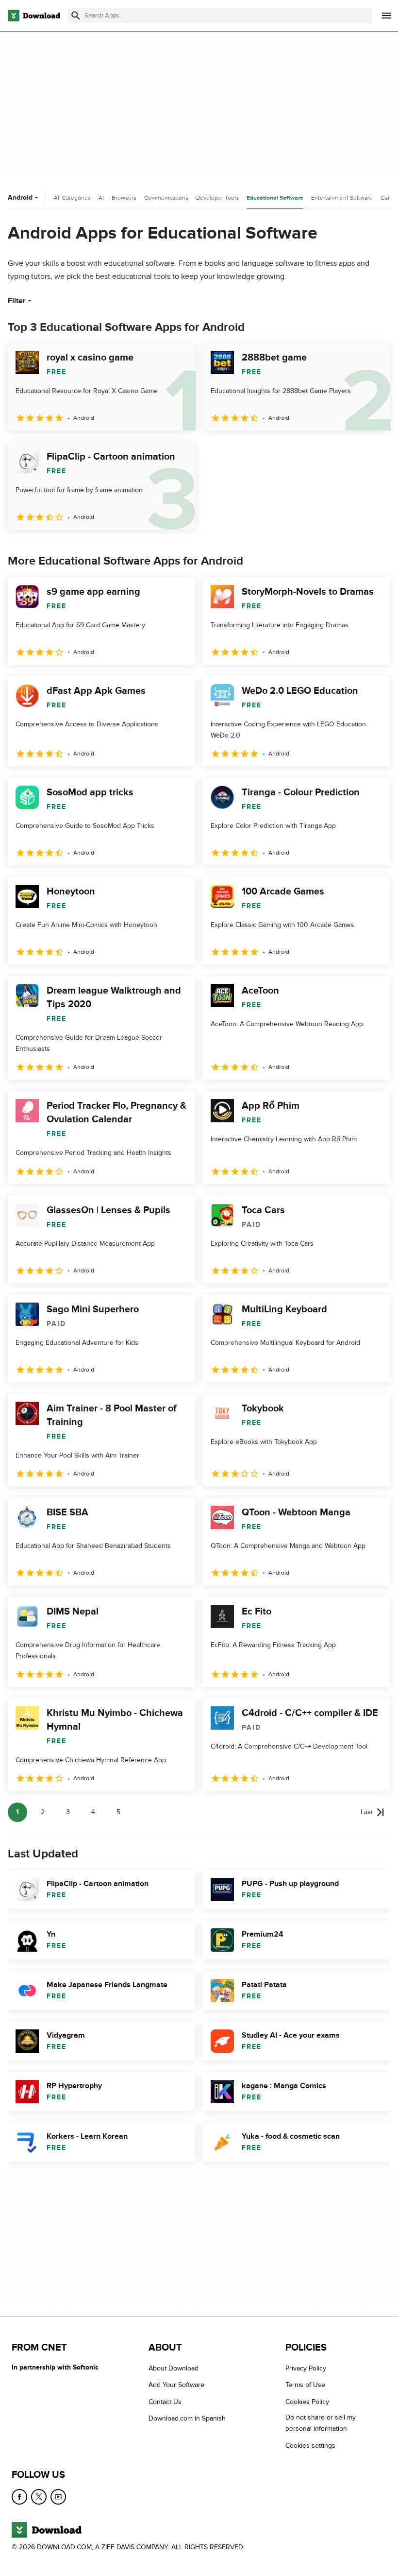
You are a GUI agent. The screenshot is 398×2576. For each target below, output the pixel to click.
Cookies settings (310, 2445)
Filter (17, 301)
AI (101, 198)
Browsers (124, 198)
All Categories (72, 198)
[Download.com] (34, 16)
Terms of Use (305, 2385)
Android (20, 197)
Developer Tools (217, 198)
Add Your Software (176, 2385)
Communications (166, 198)
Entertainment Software (342, 198)
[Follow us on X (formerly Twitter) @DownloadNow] (39, 2497)
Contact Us (165, 2402)
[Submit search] (76, 16)
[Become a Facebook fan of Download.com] (19, 2497)
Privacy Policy (306, 2368)
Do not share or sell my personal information (321, 2423)
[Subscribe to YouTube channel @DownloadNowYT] (58, 2497)
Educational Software (275, 198)
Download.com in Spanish (187, 2418)
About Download (174, 2368)
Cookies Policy (307, 2402)
